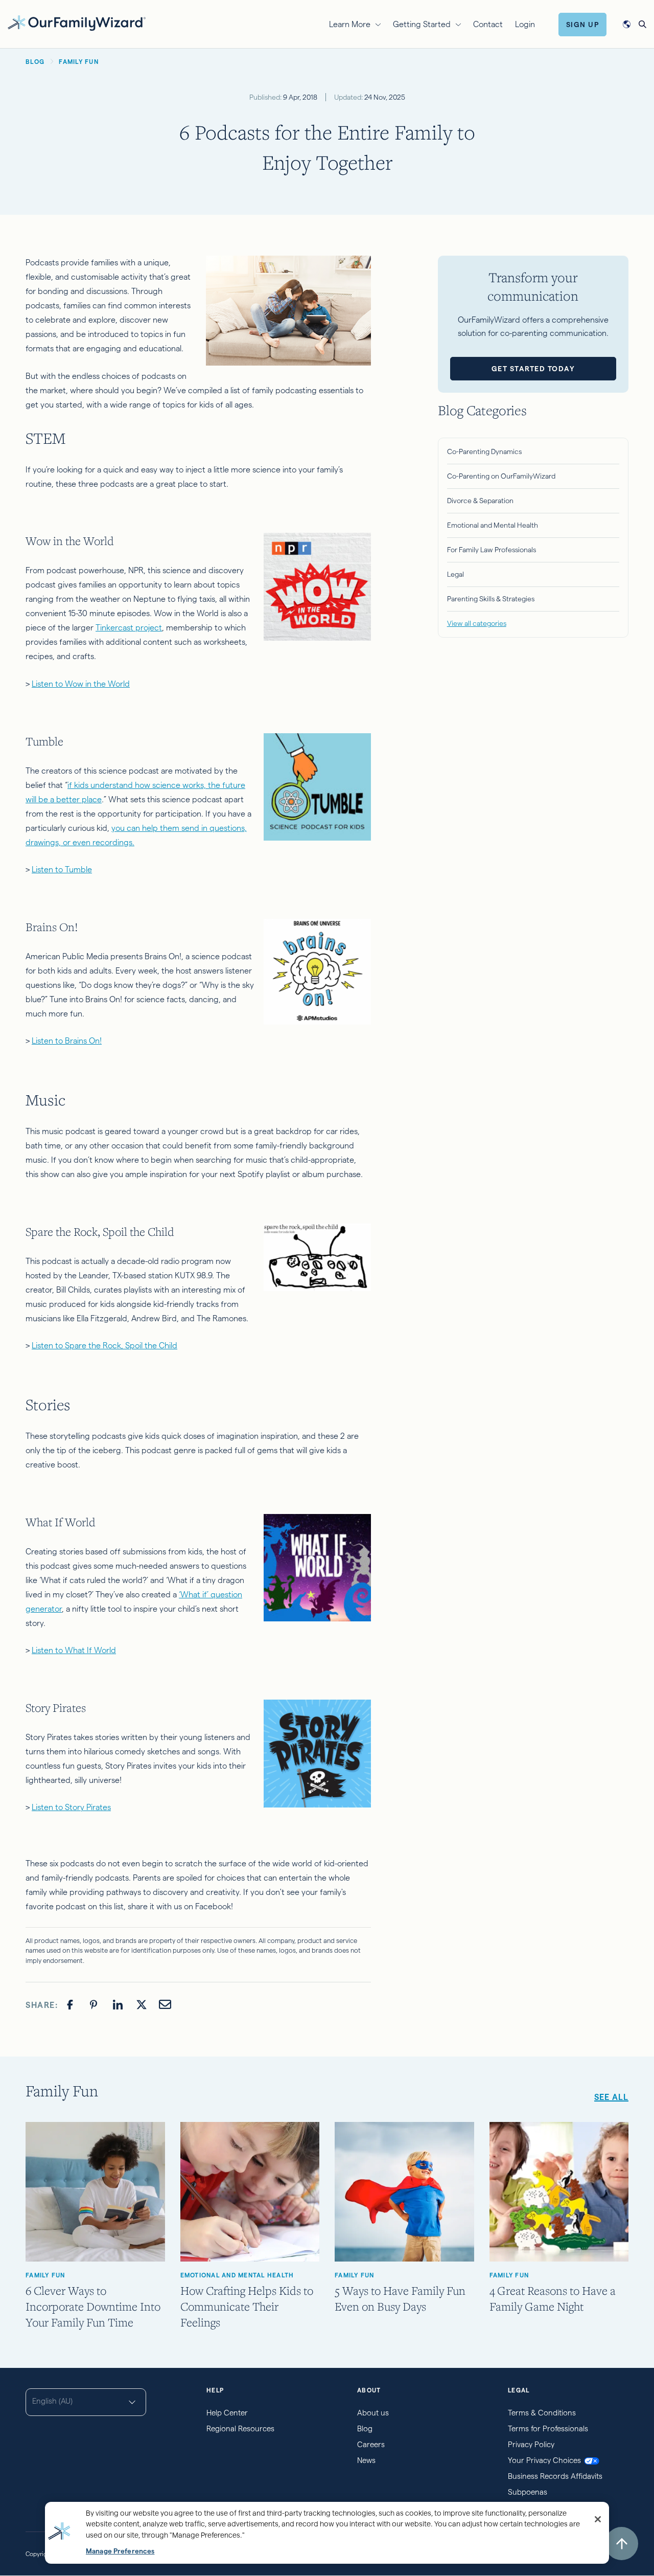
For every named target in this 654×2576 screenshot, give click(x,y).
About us (373, 2413)
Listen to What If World (74, 1650)
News (366, 2460)
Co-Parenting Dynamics (484, 451)
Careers (371, 2444)
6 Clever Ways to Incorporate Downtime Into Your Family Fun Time (93, 2306)
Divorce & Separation (480, 501)
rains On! (86, 1041)
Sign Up (583, 25)
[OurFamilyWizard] (77, 23)
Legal (456, 574)
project (148, 628)
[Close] (598, 2519)
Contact (488, 24)
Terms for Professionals (548, 2428)
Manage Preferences (120, 2551)
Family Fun (45, 2275)
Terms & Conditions (542, 2413)
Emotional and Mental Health (493, 525)
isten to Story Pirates (73, 1807)
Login (525, 24)
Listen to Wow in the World (81, 684)
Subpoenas (528, 2492)
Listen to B (51, 1041)
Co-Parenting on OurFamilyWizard (501, 476)
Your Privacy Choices (544, 2460)
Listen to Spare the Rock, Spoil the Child (104, 1346)
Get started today (533, 369)
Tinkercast (114, 628)
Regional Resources (240, 2428)
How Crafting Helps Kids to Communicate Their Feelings (247, 2306)
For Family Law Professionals (492, 550)
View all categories (477, 623)
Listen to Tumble (62, 869)
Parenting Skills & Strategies (491, 599)
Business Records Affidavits (555, 2476)
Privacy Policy (531, 2444)
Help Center (227, 2413)
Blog (365, 2428)
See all (611, 2097)
